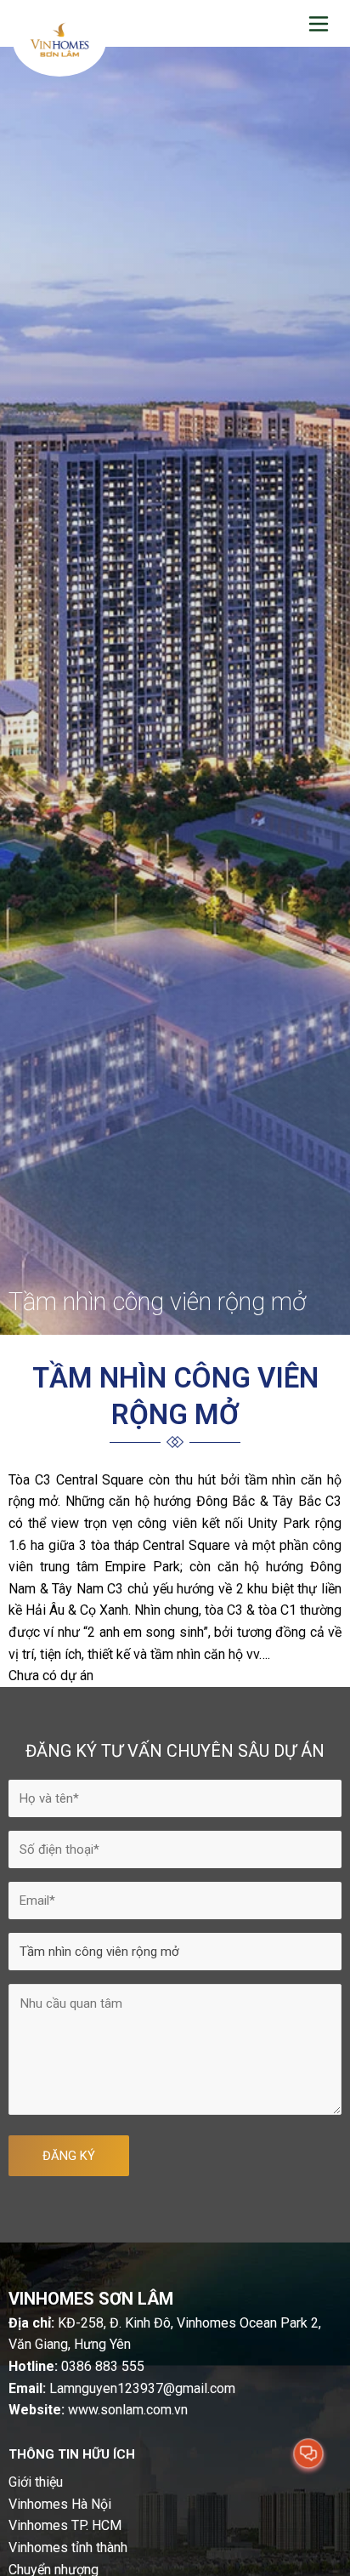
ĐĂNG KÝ (69, 2156)
